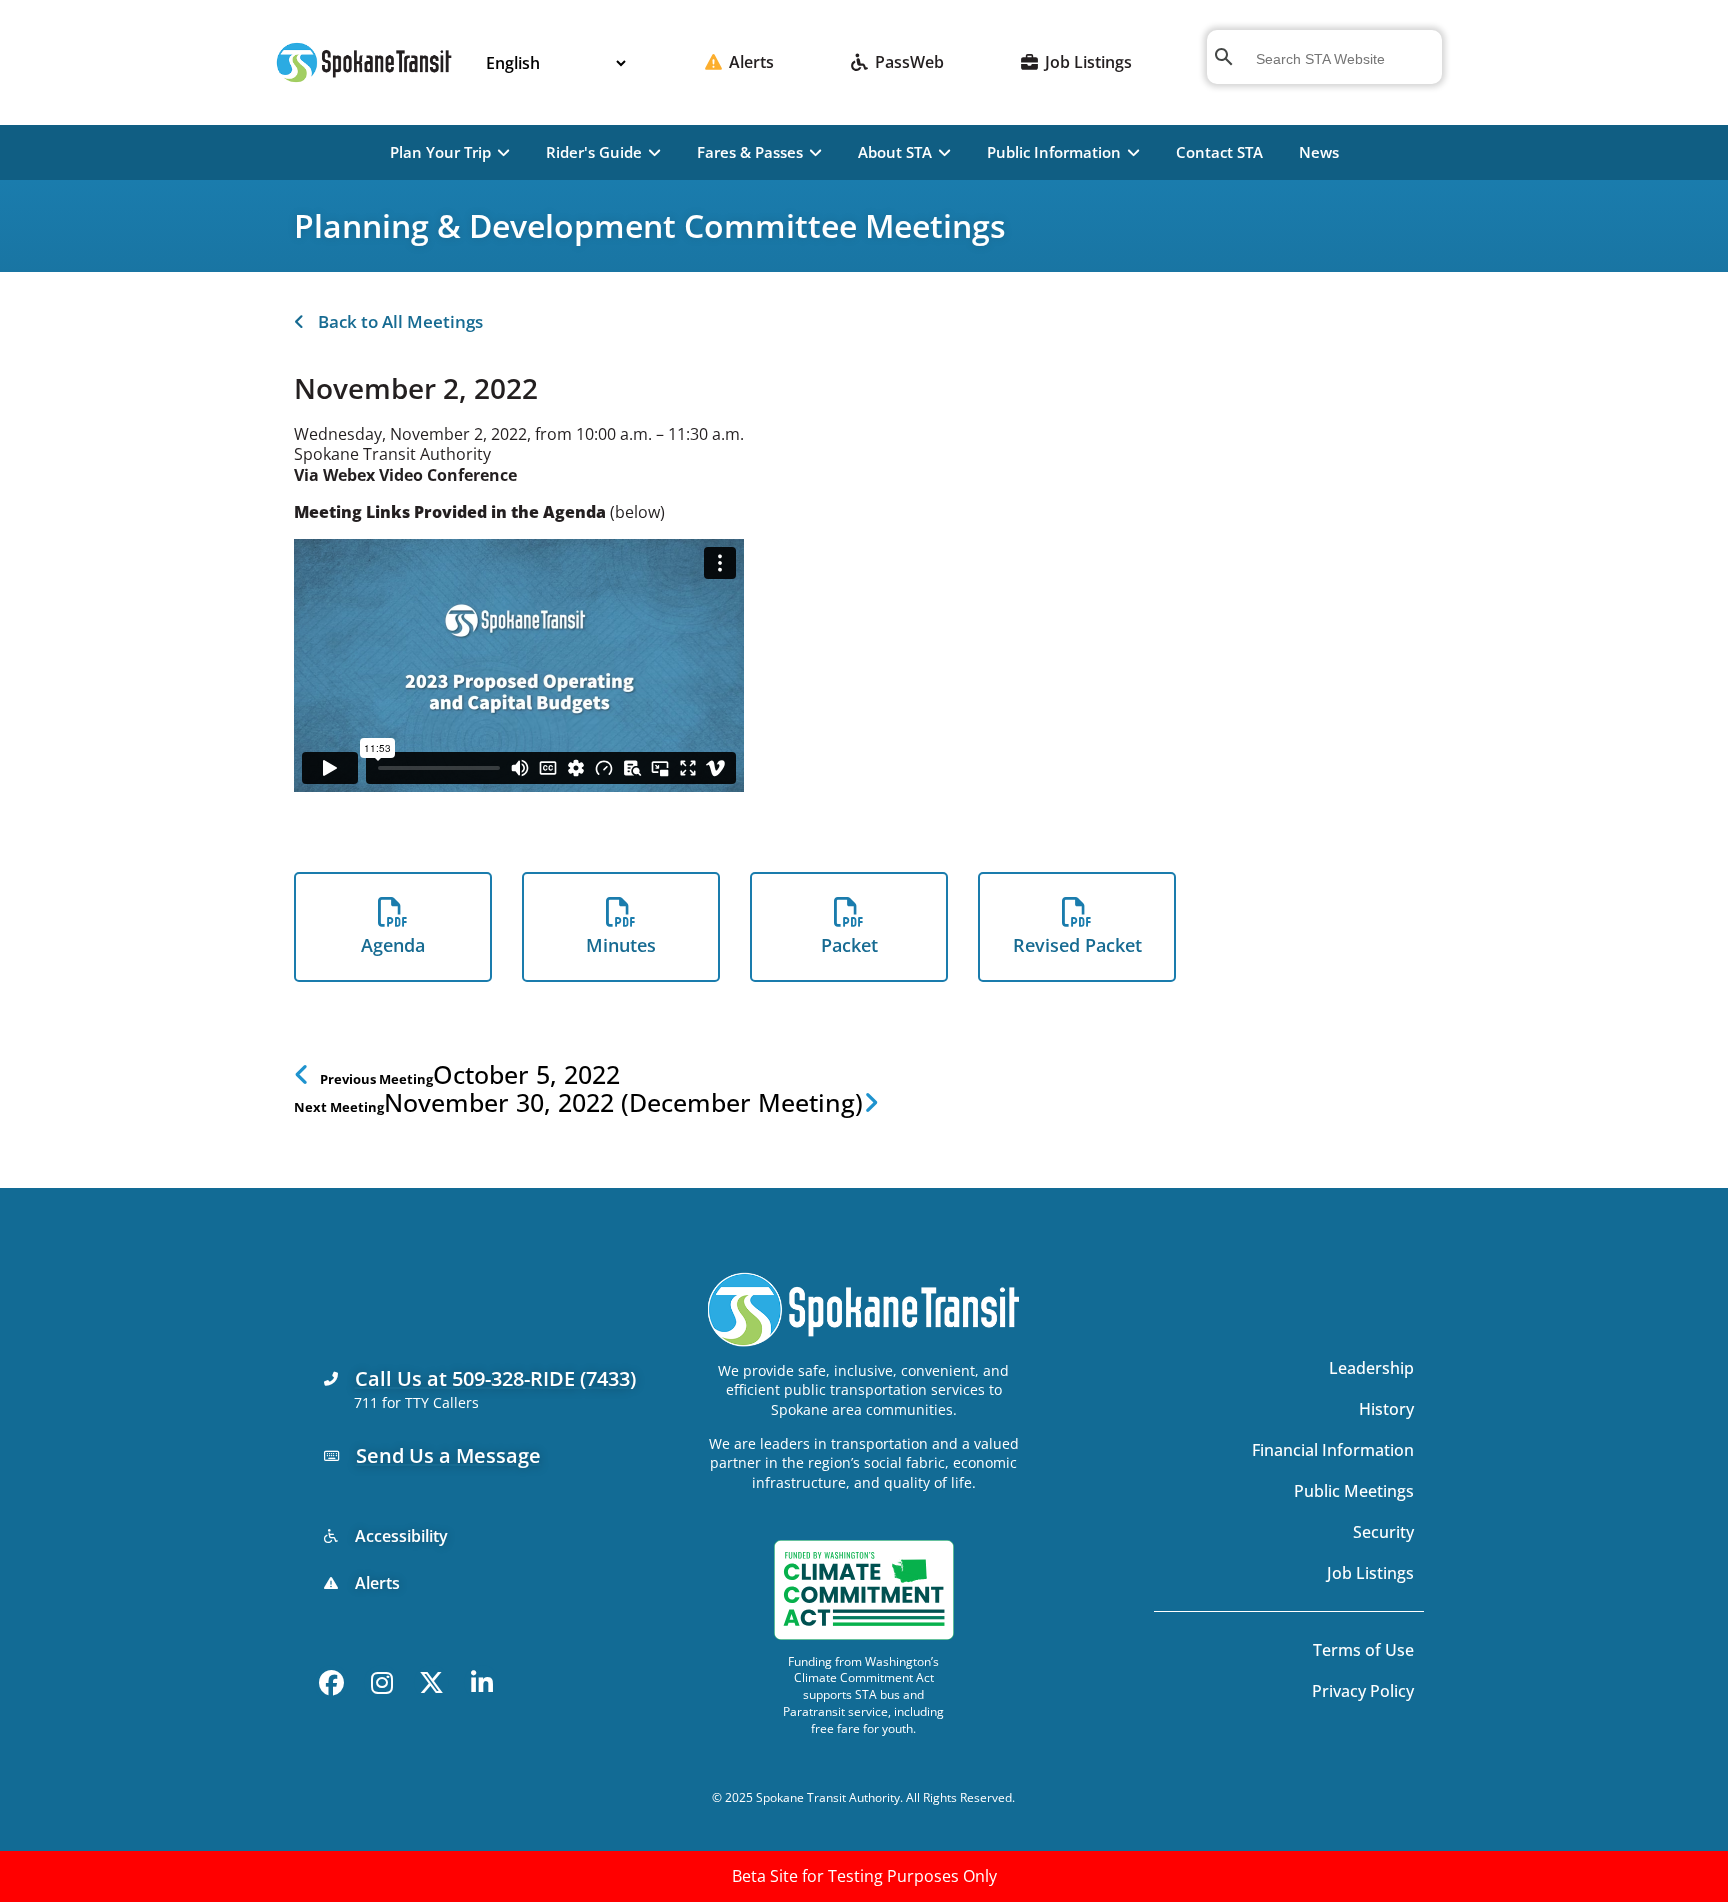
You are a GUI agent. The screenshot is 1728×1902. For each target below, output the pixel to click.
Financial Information (1333, 1450)
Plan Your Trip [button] (440, 152)
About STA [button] (895, 152)
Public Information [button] (1054, 152)
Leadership (1371, 1368)
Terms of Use (1363, 1650)
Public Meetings (1354, 1491)
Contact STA (1219, 152)
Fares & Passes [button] (750, 152)
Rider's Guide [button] (594, 152)
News (1319, 152)
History (1386, 1409)
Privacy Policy (1363, 1691)
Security (1383, 1532)
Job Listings (1370, 1573)
